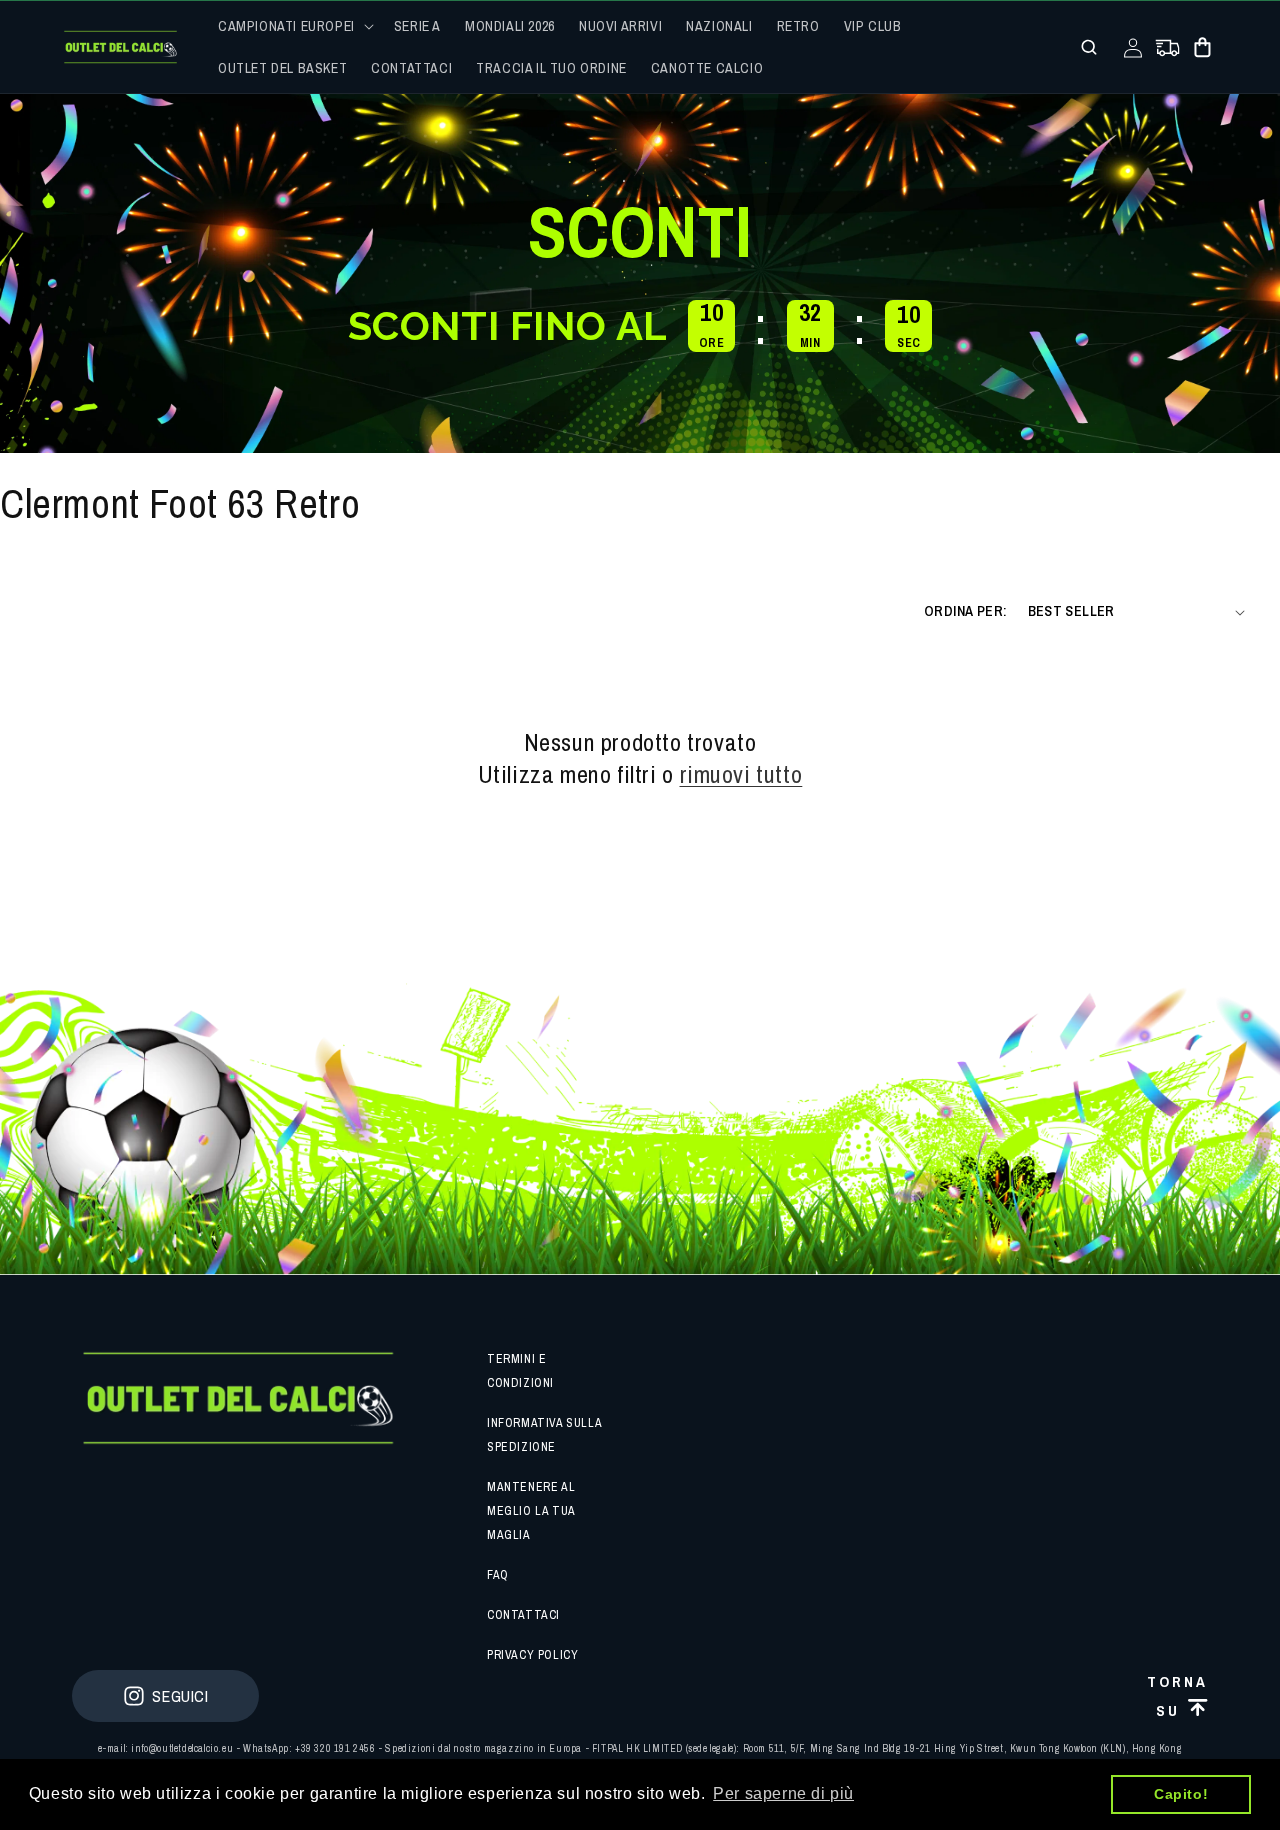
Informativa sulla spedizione (544, 1435)
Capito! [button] (1181, 1794)
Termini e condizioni (520, 1371)
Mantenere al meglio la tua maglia (531, 1511)
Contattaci (523, 1615)
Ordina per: (965, 611)
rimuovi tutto (741, 774)
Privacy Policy (532, 1655)
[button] (294, 26)
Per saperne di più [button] (783, 1793)
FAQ (498, 1575)
